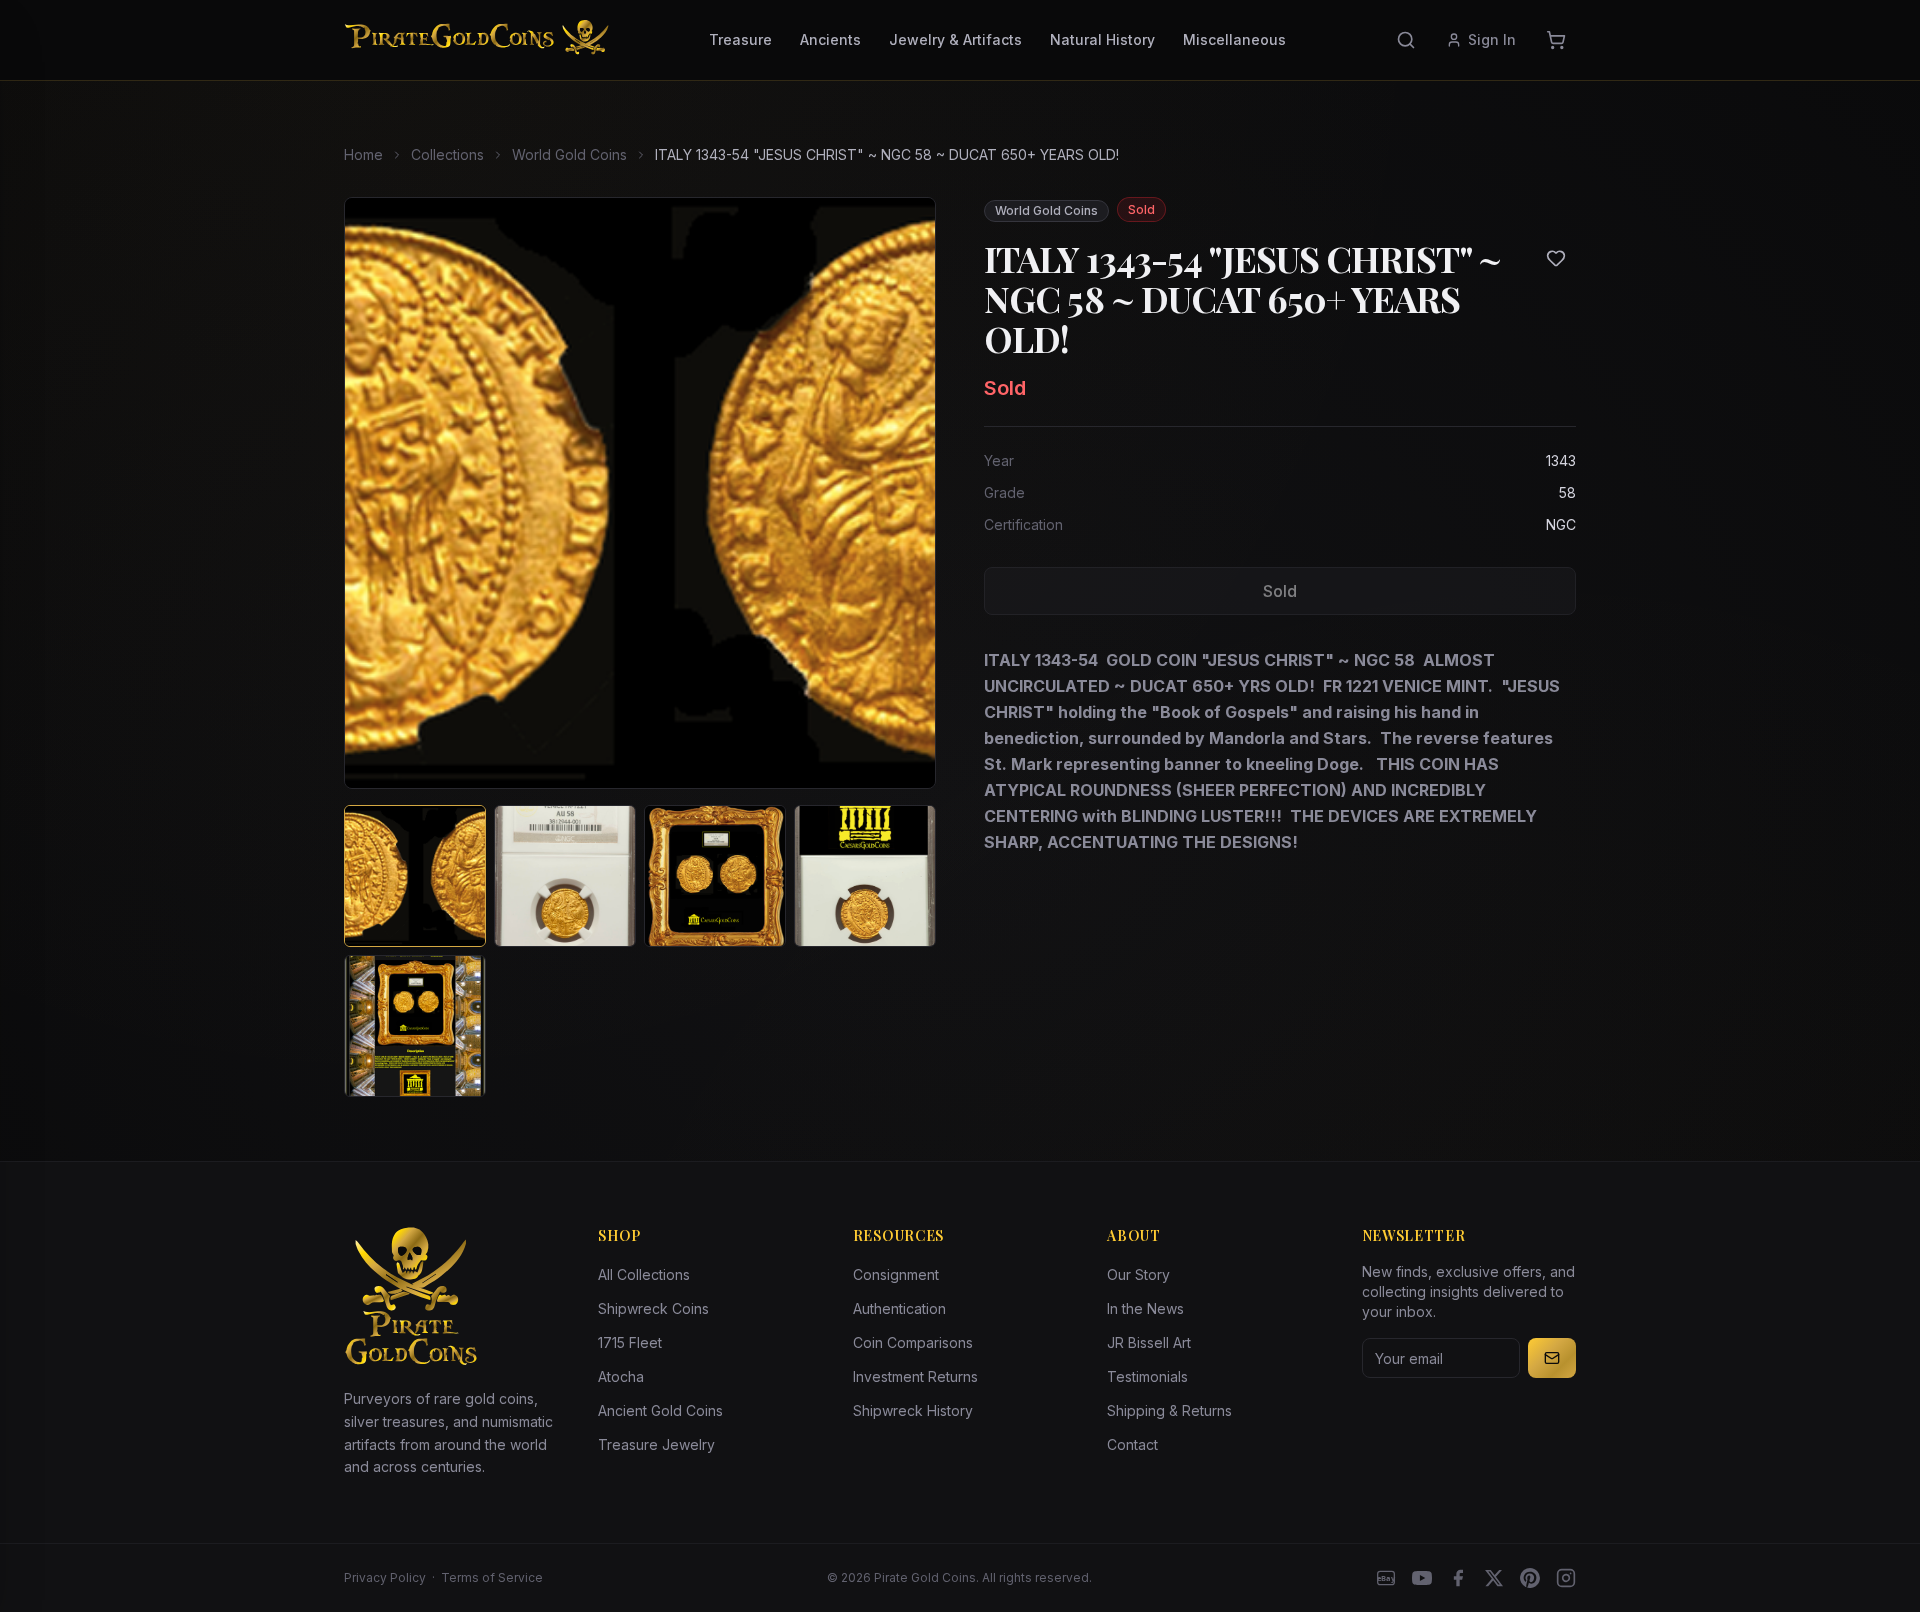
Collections (447, 154)
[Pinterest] (1530, 1578)
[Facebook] (1458, 1578)
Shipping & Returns (1169, 1410)
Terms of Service (492, 1577)
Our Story (1138, 1274)
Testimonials (1147, 1376)
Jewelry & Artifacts (955, 39)
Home (363, 154)
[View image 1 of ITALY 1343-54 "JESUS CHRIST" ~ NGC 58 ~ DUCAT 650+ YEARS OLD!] (415, 876)
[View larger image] (640, 493)
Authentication (899, 1308)
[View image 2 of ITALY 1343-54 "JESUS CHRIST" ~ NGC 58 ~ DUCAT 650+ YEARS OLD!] (565, 876)
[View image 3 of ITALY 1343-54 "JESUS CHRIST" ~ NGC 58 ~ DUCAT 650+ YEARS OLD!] (715, 876)
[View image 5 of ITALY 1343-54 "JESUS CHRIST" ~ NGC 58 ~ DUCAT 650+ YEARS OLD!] (415, 1026)
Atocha (621, 1376)
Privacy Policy (385, 1577)
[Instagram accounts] (1566, 1578)
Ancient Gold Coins (660, 1410)
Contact (1132, 1444)
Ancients (830, 39)
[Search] (1406, 40)
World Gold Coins (569, 154)
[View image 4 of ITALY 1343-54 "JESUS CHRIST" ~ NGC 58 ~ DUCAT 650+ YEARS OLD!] (865, 876)
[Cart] (1556, 40)
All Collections (644, 1274)
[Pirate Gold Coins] (476, 40)
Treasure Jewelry (656, 1444)
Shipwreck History (913, 1410)
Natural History (1102, 39)
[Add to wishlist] (1556, 258)
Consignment (896, 1274)
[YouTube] (1422, 1578)
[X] (1494, 1578)
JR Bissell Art (1149, 1342)
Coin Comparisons (913, 1342)
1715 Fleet (630, 1342)
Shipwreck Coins (653, 1308)
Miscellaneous (1234, 39)
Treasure (740, 39)
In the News (1145, 1308)
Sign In (1492, 39)
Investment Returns (915, 1376)
